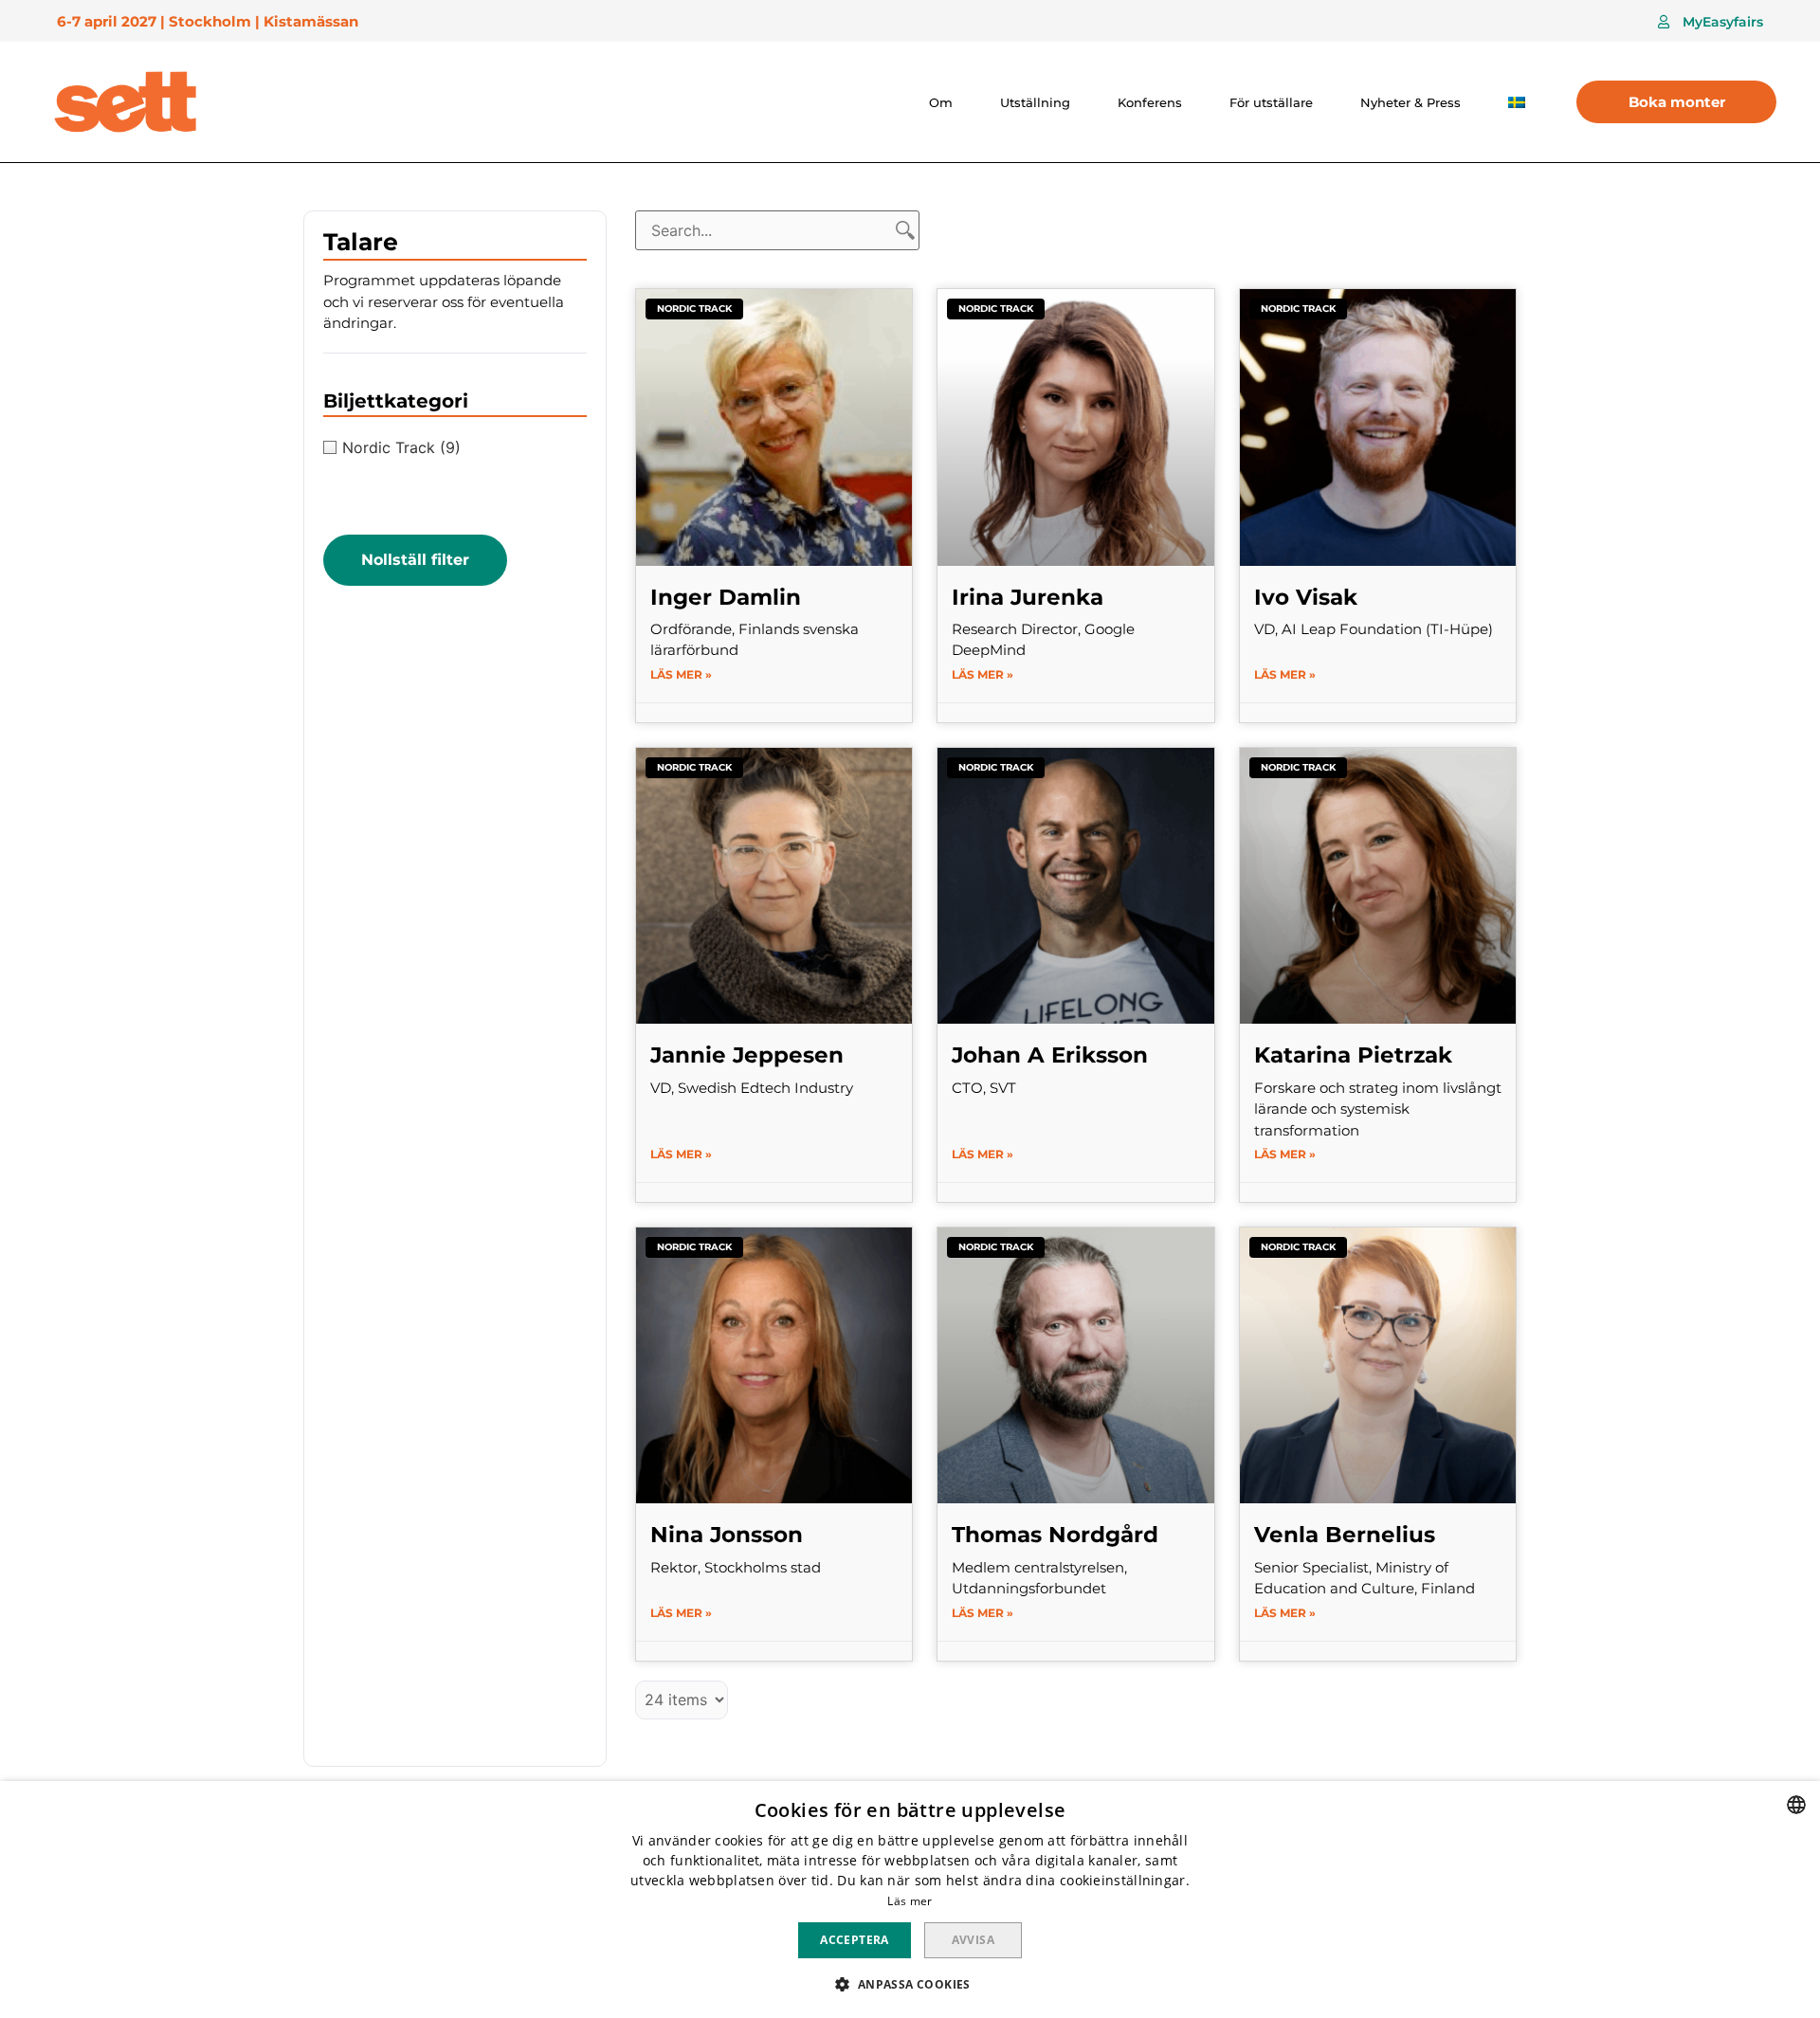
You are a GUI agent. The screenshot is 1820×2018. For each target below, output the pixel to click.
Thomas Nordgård (1055, 1535)
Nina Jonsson (727, 1535)
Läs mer (910, 1901)
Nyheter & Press (1410, 102)
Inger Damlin (726, 597)
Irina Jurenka (1028, 597)
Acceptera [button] (855, 1940)
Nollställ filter (415, 560)
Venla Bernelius (1345, 1535)
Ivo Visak (1306, 597)
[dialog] (910, 1900)
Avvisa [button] (973, 1940)
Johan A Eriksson (1050, 1055)
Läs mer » (681, 674)
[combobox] (1796, 1805)
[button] (1711, 22)
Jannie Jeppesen (747, 1055)
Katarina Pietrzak (1353, 1055)
